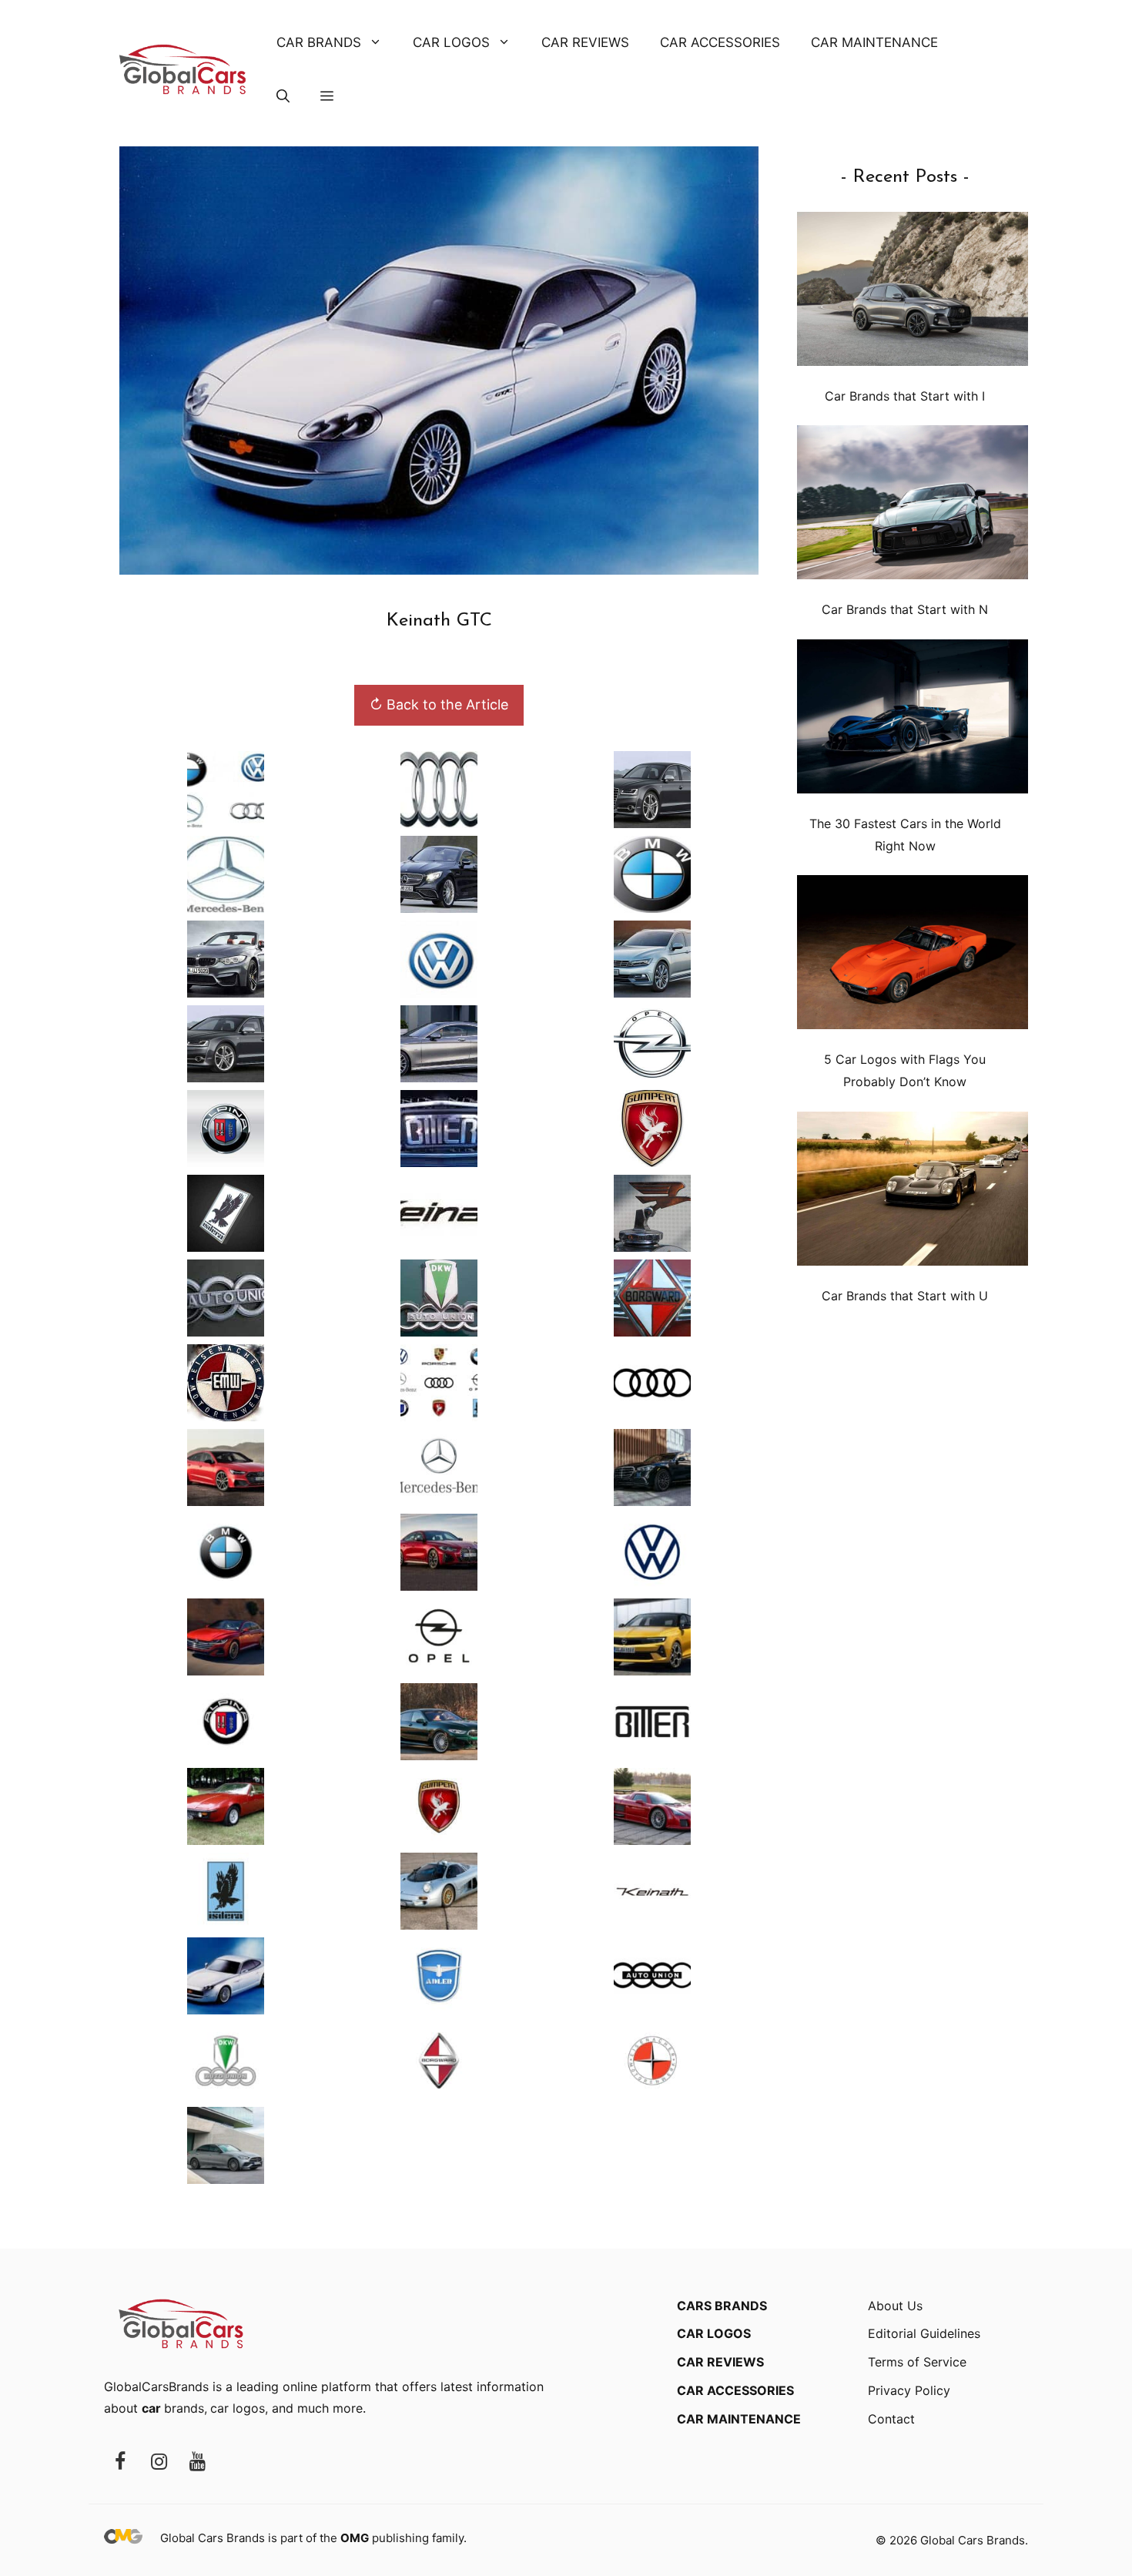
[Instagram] (159, 2462)
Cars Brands (722, 2306)
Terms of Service (917, 2362)
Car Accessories (720, 42)
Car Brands (319, 42)
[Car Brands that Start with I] (913, 292)
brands (173, 2408)
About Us (895, 2306)
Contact (891, 2419)
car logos (238, 2408)
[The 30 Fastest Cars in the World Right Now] (913, 720)
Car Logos (451, 42)
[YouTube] (197, 2462)
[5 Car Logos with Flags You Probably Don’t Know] (913, 956)
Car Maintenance (874, 42)
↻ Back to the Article (439, 704)
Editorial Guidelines (924, 2333)
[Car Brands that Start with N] (913, 506)
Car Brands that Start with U (905, 1296)
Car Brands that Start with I (905, 396)
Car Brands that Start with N (905, 609)
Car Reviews (585, 42)
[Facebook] (120, 2462)
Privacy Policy (909, 2390)
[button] (283, 96)
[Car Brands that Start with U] (913, 1192)
